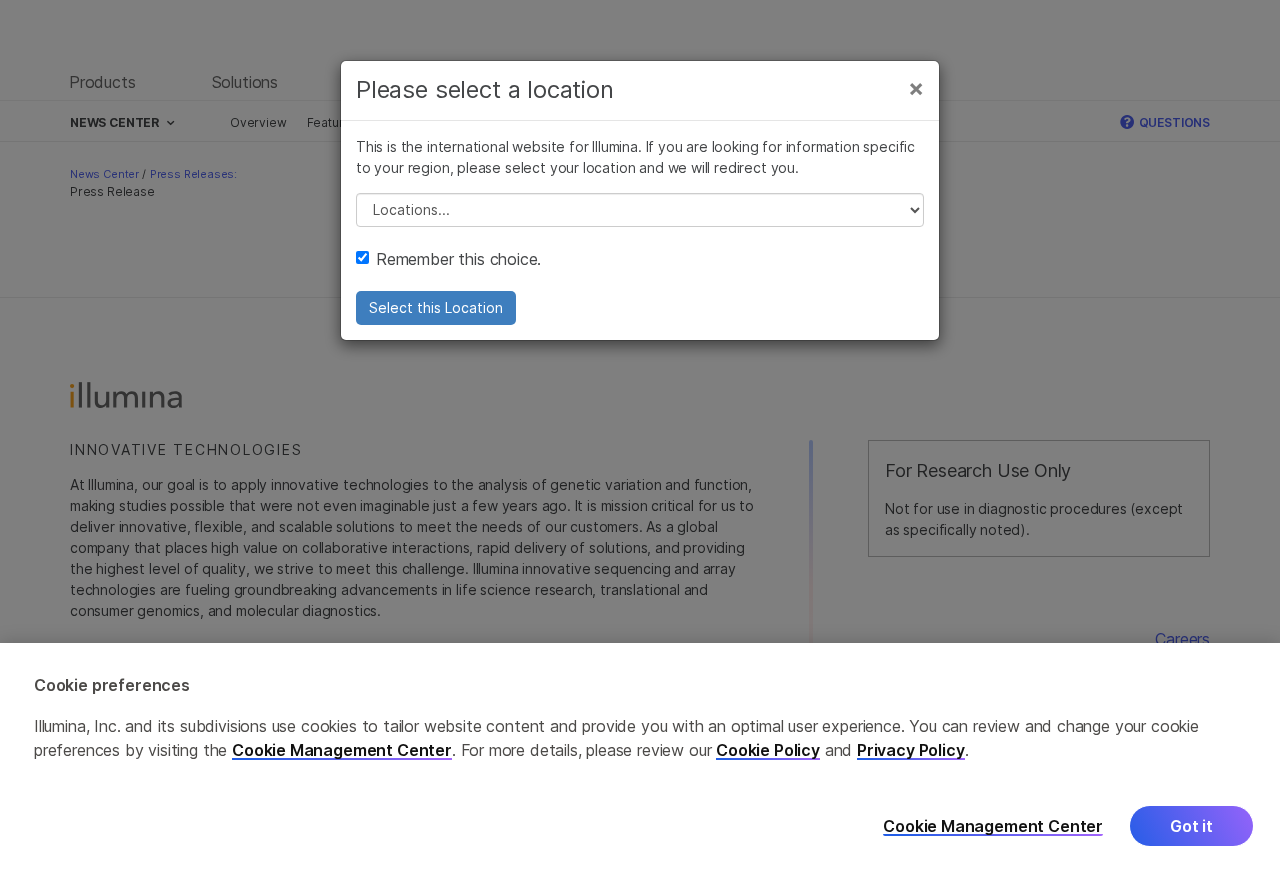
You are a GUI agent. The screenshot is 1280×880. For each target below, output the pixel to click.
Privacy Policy (911, 750)
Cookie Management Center (342, 750)
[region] (640, 761)
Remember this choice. (458, 259)
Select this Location (436, 307)
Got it (1191, 827)
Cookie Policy (768, 750)
